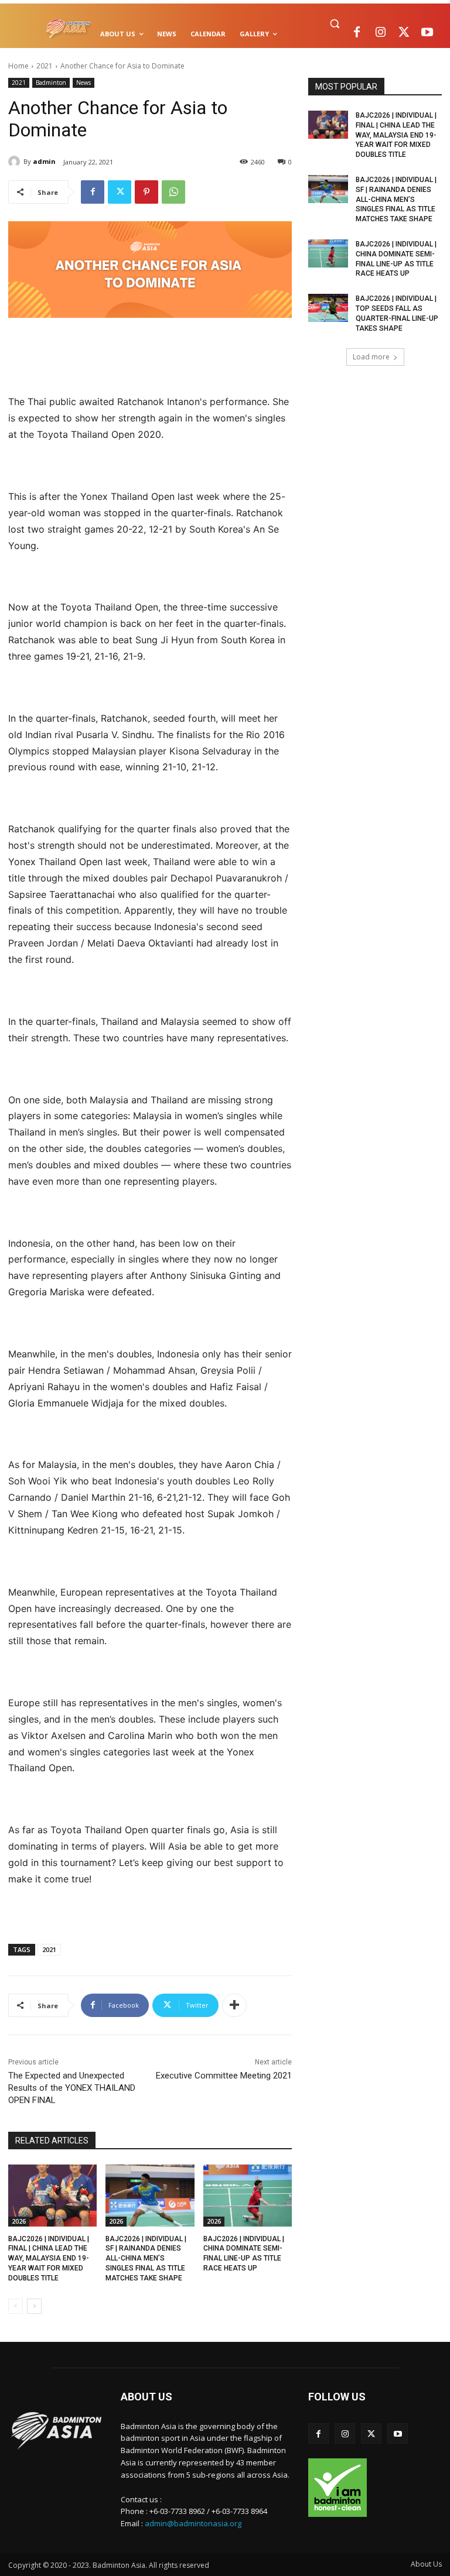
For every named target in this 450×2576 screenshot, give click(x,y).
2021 (45, 66)
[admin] (16, 162)
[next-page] (34, 2306)
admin (44, 161)
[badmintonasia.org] (68, 29)
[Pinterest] (146, 192)
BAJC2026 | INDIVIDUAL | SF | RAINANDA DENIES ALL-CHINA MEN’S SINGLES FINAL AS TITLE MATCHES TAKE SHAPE (146, 2258)
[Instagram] (380, 33)
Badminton (51, 83)
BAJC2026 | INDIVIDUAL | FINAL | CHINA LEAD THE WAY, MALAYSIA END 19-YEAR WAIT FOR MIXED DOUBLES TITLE (49, 2258)
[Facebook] (357, 33)
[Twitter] (404, 33)
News (83, 83)
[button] (334, 24)
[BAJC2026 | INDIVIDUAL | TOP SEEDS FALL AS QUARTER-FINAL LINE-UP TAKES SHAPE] (328, 308)
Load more (371, 357)
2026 (19, 2221)
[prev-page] (16, 2306)
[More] (234, 2005)
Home (18, 66)
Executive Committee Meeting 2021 (224, 2076)
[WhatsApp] (173, 192)
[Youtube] (427, 33)
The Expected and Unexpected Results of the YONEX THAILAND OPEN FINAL (72, 2088)
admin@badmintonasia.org (193, 2523)
